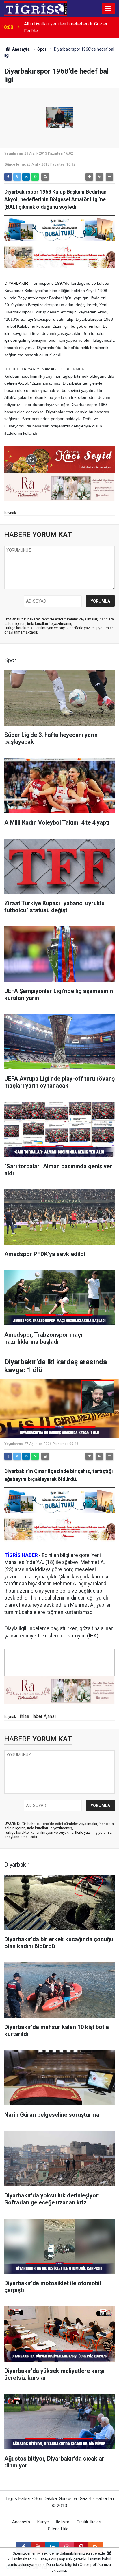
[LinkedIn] (26, 177)
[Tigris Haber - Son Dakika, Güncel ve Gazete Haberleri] (36, 8)
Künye (43, 2522)
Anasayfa (21, 49)
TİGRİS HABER (21, 1555)
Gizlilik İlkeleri (89, 2522)
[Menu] (108, 9)
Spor (42, 49)
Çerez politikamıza (95, 2565)
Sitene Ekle (58, 2529)
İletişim (63, 2522)
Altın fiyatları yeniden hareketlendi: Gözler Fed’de (66, 27)
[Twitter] (17, 177)
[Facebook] (8, 177)
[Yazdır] (45, 177)
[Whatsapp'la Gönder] (35, 177)
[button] (89, 177)
